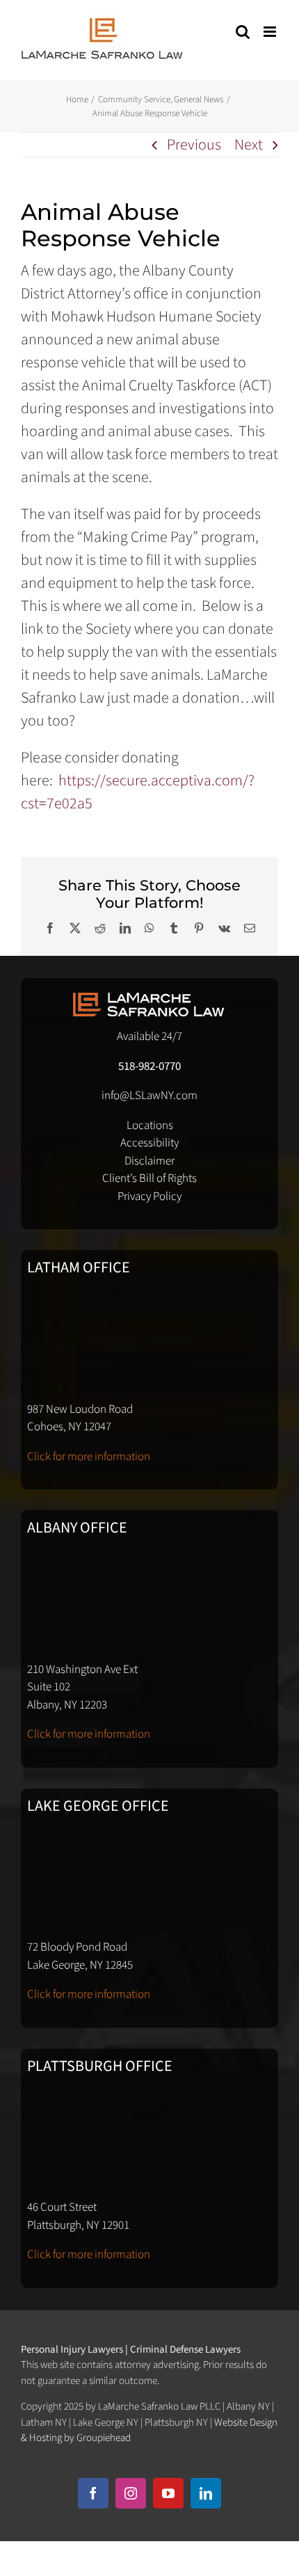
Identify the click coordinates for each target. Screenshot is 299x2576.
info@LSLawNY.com (149, 1096)
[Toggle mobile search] (243, 32)
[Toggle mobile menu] (271, 32)
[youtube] (168, 2493)
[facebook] (93, 2493)
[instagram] (131, 2493)
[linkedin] (206, 2493)
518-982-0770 (149, 1066)
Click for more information (89, 1457)
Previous (194, 145)
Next (249, 145)
